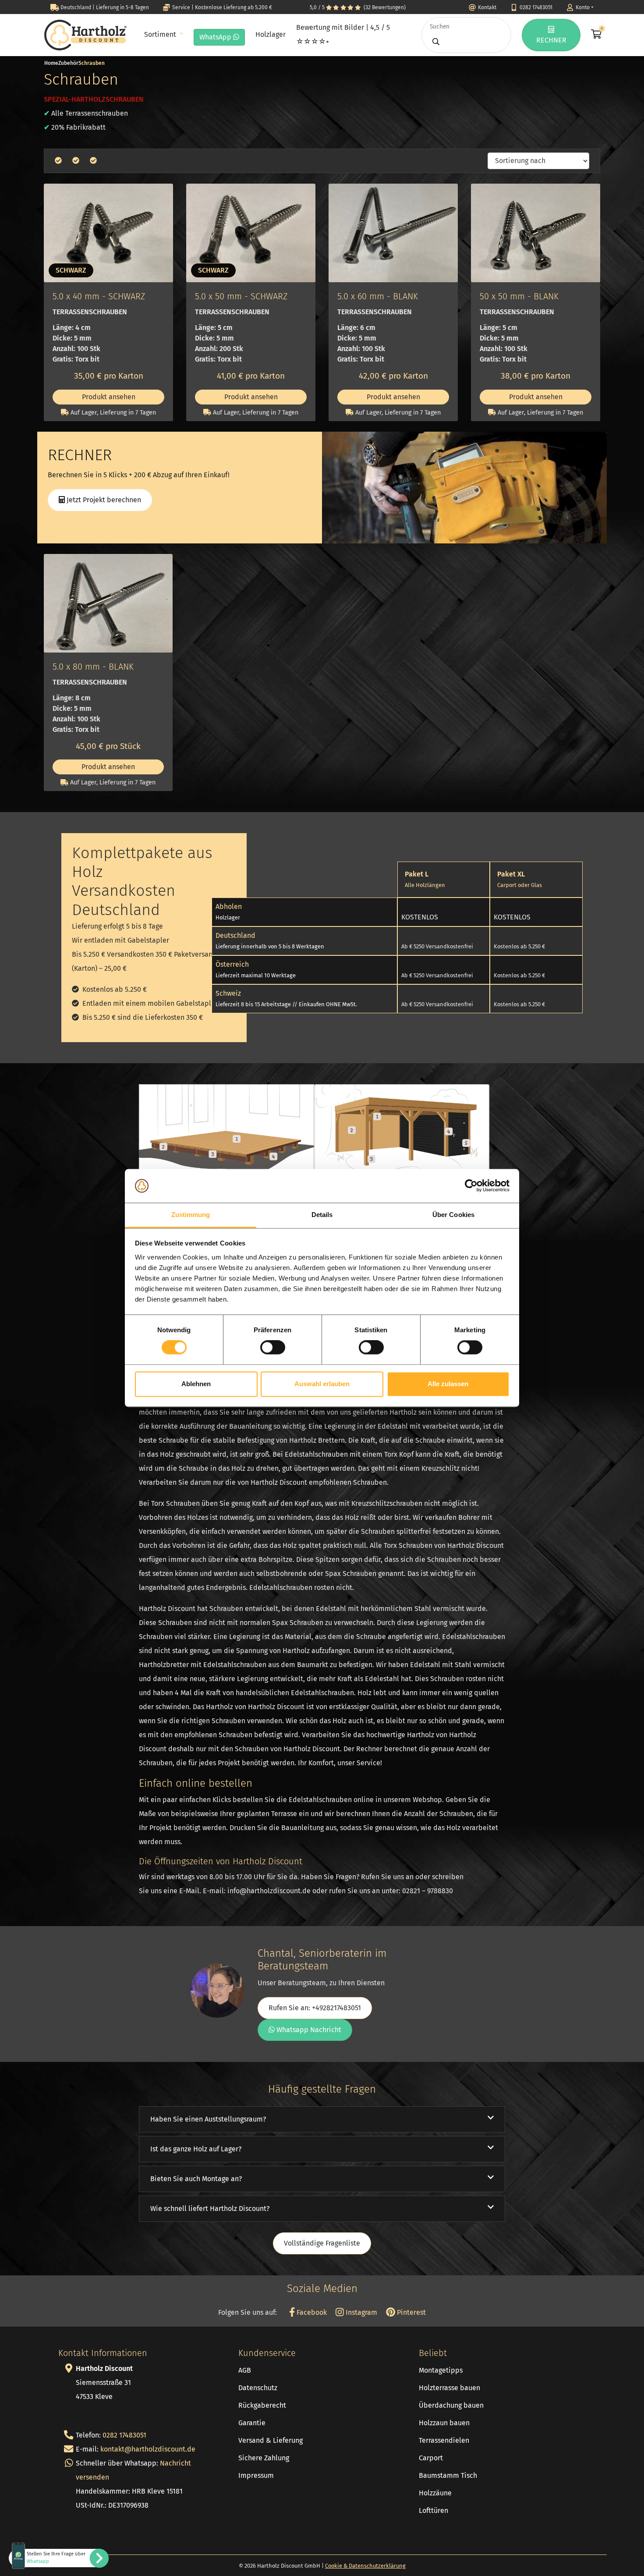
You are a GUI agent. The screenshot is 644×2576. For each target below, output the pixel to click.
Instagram (361, 2312)
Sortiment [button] (161, 34)
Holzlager (271, 34)
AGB (245, 2370)
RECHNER (551, 40)
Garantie (252, 2423)
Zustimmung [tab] (191, 1215)
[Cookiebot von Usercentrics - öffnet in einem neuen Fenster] (471, 1186)
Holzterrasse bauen (449, 2388)
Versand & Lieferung (271, 2440)
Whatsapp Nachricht (308, 2030)
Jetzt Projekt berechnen (103, 500)
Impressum (256, 2475)
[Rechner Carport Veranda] (402, 1127)
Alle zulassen (448, 1384)
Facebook (311, 2312)
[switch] (273, 1348)
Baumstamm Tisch (448, 2475)
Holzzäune (435, 2493)
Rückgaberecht (262, 2405)
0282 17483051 (124, 2435)
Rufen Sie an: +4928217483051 (315, 2008)
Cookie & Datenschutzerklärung (365, 2566)
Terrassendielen (444, 2440)
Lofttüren (433, 2510)
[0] (595, 35)
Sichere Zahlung (264, 2458)
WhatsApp (216, 37)
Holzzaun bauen (444, 2423)
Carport (431, 2458)
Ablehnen (196, 1384)
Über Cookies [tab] (453, 1215)
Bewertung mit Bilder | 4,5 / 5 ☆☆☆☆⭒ (343, 34)
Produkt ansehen (109, 397)
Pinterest (410, 2312)
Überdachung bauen (451, 2405)
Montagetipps (441, 2370)
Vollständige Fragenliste (322, 2243)
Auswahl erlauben (322, 1384)
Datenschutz (258, 2388)
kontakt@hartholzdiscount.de (148, 2449)
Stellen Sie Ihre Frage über (56, 2558)
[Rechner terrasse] (226, 1127)
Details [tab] (322, 1215)
